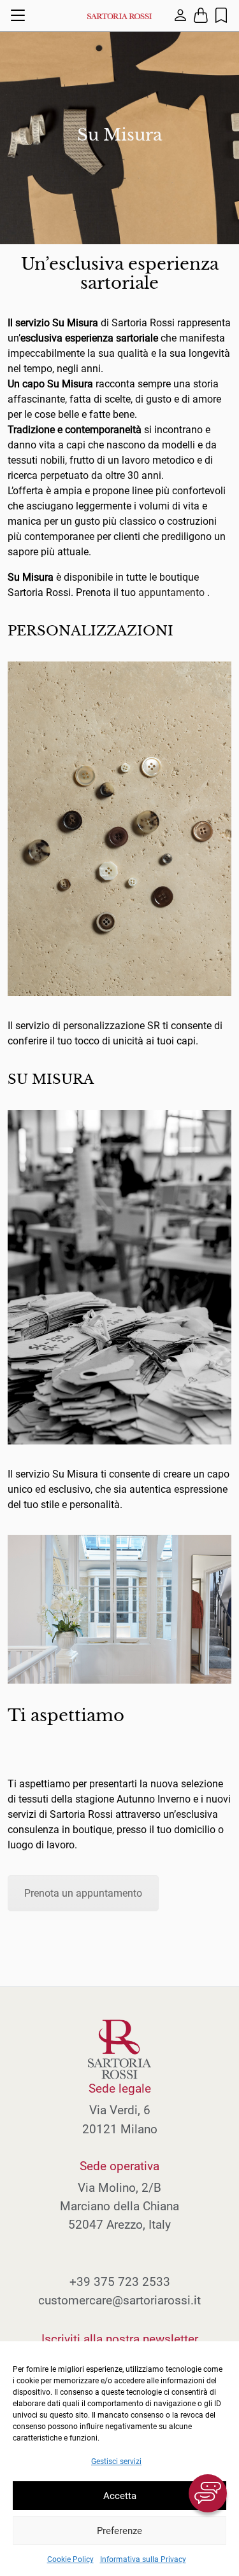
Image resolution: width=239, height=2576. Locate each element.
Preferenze (119, 2531)
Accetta (120, 2496)
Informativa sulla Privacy (143, 2559)
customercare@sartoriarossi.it (119, 2300)
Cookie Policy (70, 2559)
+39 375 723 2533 (120, 2282)
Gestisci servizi (116, 2462)
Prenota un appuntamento (83, 1893)
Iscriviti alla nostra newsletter (120, 2339)
